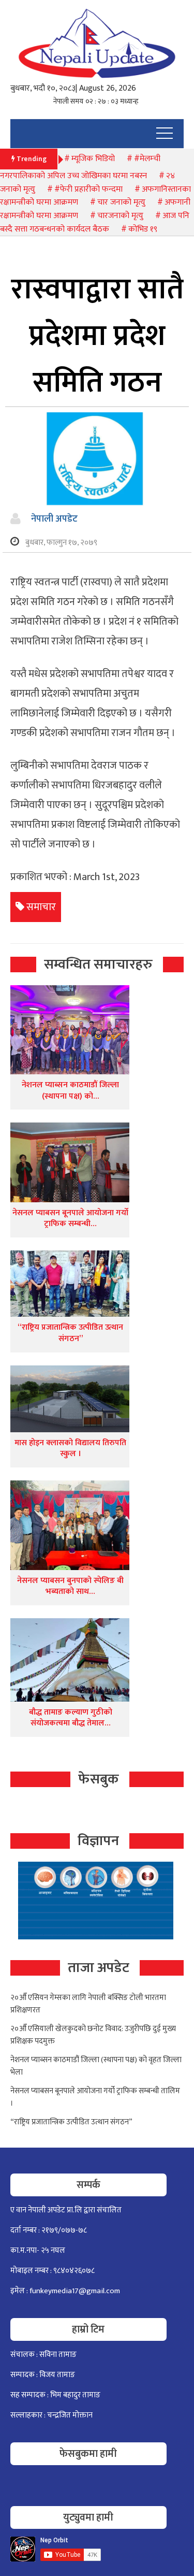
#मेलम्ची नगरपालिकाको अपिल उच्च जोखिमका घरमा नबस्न (80, 168)
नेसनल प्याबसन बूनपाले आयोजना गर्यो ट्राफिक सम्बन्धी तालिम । (95, 2097)
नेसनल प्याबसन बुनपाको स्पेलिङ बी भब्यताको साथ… (70, 1586)
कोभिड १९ (143, 229)
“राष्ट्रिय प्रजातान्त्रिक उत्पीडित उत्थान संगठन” (70, 1333)
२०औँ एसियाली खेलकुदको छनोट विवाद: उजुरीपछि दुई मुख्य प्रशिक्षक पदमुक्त (93, 2035)
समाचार (41, 907)
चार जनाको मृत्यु (121, 202)
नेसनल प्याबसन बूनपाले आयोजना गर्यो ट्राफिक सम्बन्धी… (70, 1219)
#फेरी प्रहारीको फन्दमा (88, 189)
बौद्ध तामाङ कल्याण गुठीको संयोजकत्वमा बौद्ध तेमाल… (71, 1718)
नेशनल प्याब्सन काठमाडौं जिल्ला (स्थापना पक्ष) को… (70, 1091)
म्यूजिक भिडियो (93, 159)
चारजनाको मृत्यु (120, 216)
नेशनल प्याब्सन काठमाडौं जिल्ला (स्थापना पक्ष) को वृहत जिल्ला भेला (96, 2066)
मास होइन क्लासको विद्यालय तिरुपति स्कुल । (70, 1449)
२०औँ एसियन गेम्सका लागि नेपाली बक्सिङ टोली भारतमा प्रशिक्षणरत (88, 2004)
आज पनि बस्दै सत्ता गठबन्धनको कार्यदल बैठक (95, 222)
